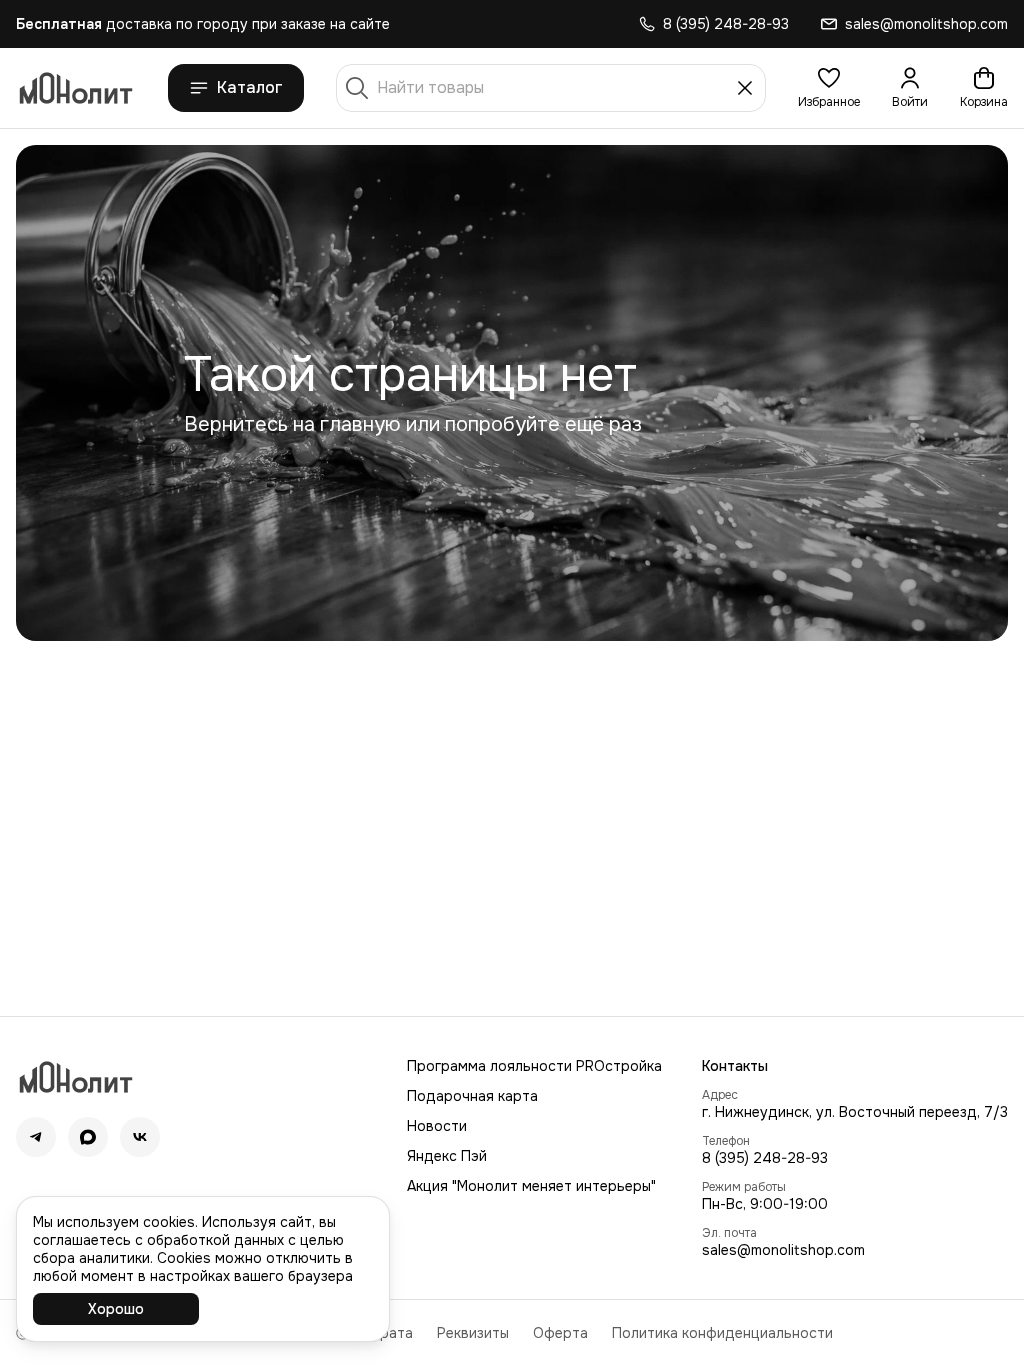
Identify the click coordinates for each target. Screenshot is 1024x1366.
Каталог (250, 87)
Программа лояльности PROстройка (534, 1066)
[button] (829, 88)
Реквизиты (473, 1333)
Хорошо (116, 1309)
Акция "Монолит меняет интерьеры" (531, 1186)
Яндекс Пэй (447, 1156)
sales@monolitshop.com (783, 1250)
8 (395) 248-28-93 (765, 1158)
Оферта (560, 1333)
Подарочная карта (472, 1096)
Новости (437, 1126)
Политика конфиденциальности (722, 1333)
